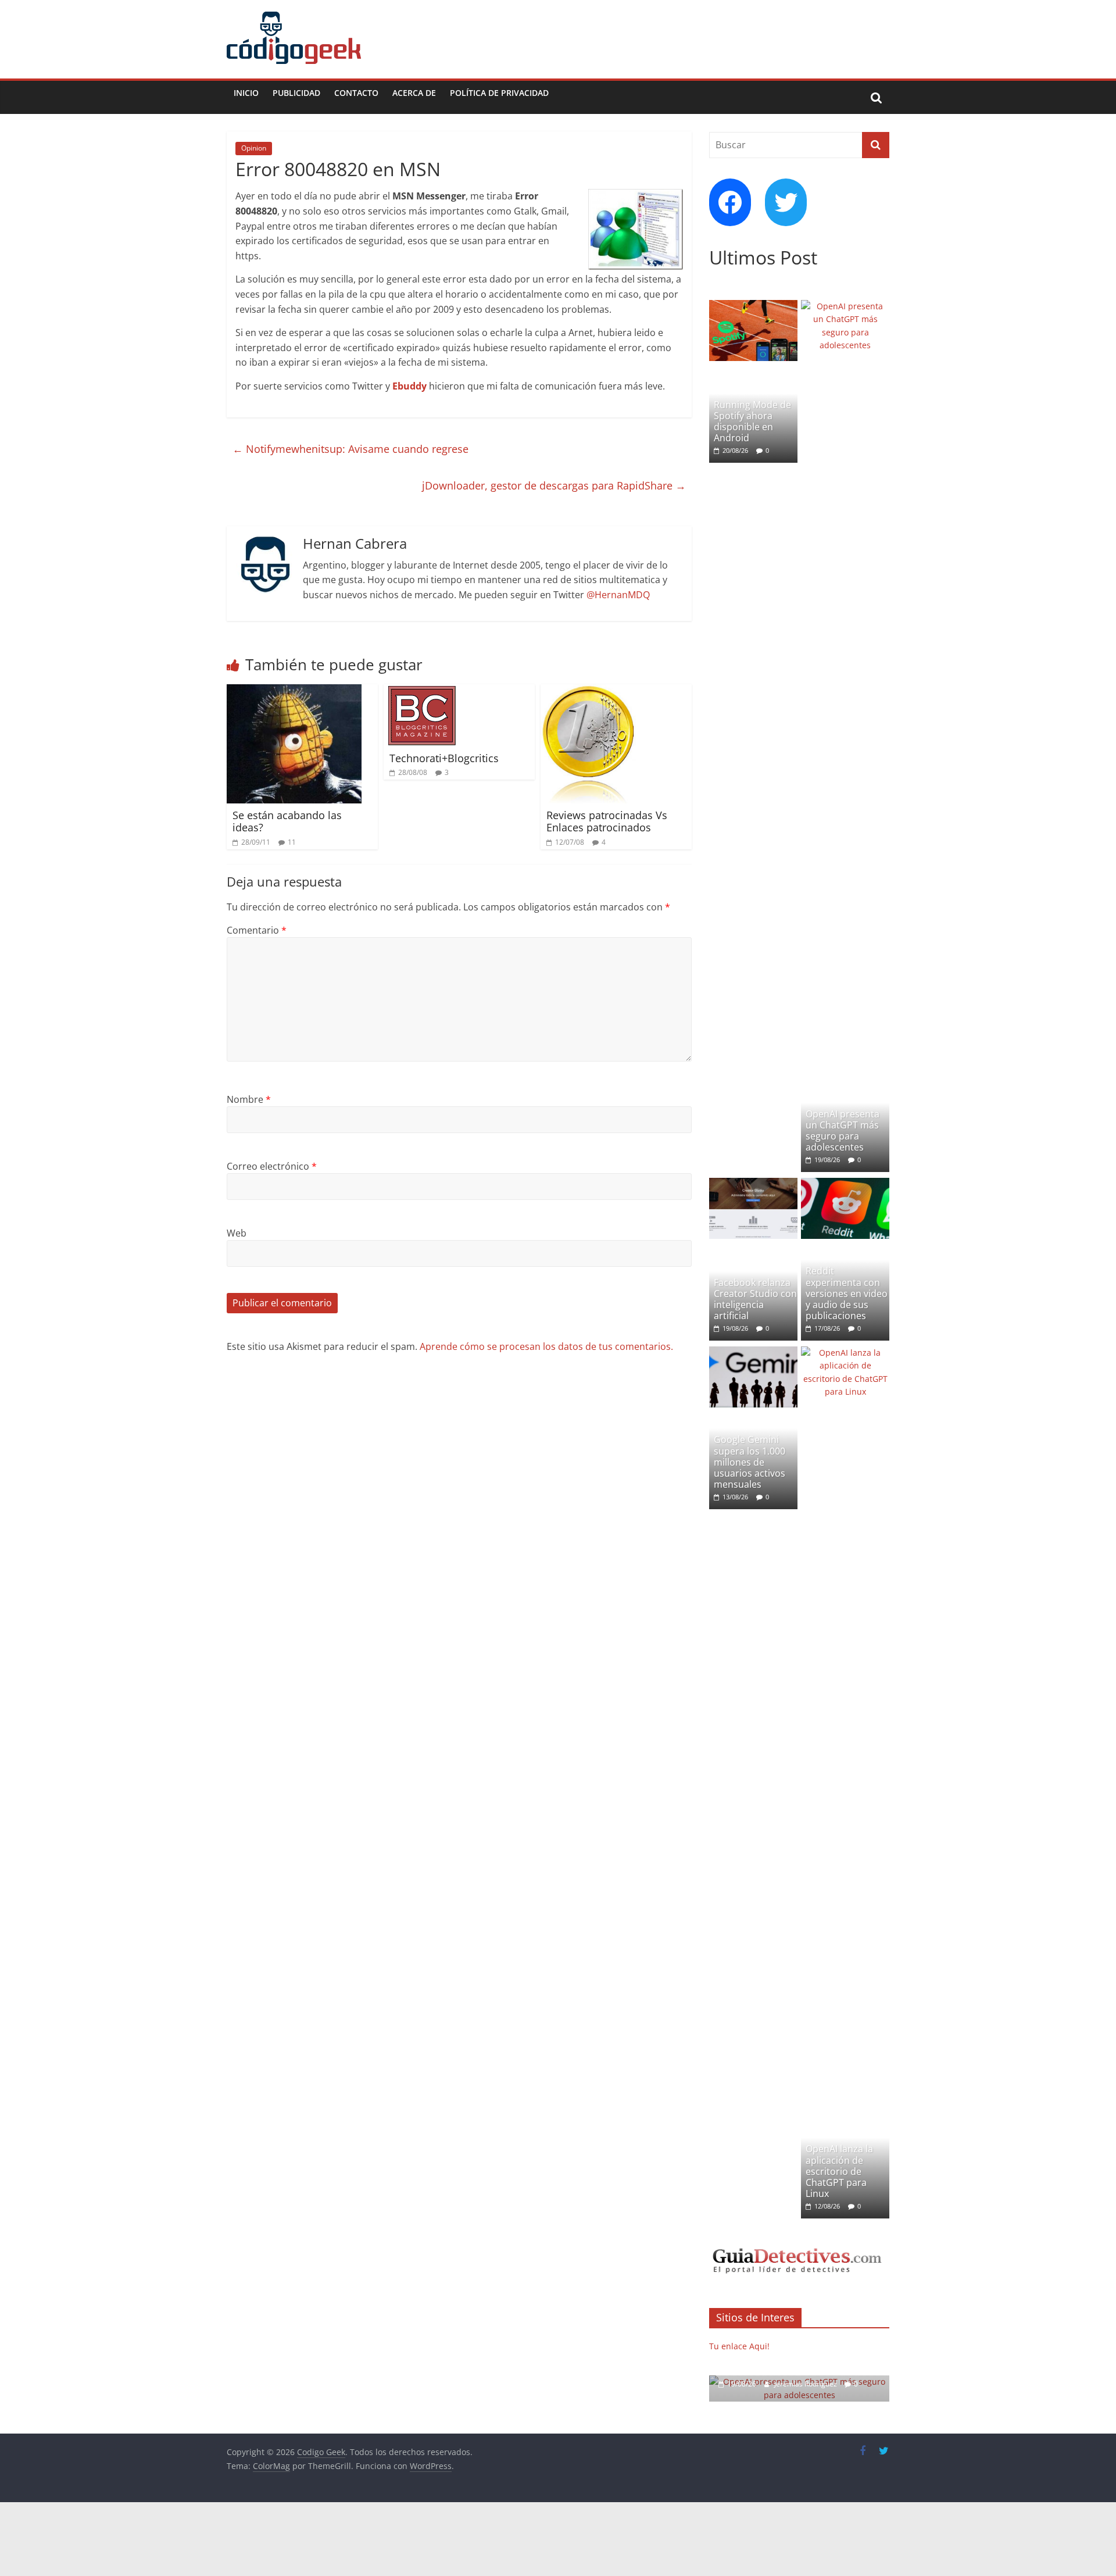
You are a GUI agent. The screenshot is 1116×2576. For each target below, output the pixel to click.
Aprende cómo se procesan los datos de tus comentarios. (546, 1346)
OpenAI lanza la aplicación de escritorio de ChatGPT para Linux (839, 2171)
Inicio (246, 93)
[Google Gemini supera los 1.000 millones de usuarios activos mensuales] (753, 1353)
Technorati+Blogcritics (444, 758)
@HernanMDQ (618, 595)
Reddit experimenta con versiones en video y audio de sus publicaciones (847, 1293)
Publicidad (296, 93)
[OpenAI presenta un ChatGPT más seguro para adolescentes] (845, 306)
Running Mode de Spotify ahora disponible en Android (752, 421)
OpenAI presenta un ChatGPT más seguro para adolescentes (843, 1131)
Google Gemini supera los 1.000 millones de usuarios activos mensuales (750, 1462)
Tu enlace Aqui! (739, 2346)
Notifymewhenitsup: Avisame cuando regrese (350, 449)
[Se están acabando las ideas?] (294, 691)
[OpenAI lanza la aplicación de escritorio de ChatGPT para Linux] (845, 1353)
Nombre (249, 1099)
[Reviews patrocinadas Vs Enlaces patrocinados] (588, 691)
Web (237, 1233)
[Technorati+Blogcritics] (422, 691)
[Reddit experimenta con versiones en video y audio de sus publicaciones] (845, 1184)
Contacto (356, 93)
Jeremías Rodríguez (806, 2384)
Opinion (254, 148)
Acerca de (414, 93)
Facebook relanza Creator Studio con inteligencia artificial (755, 1299)
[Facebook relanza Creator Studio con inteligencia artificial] (753, 1184)
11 (292, 842)
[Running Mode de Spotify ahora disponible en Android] (753, 306)
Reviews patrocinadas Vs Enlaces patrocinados (607, 821)
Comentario (257, 930)
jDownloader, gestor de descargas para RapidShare (554, 485)
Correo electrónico (272, 1166)
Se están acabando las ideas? (287, 821)
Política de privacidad (499, 93)
